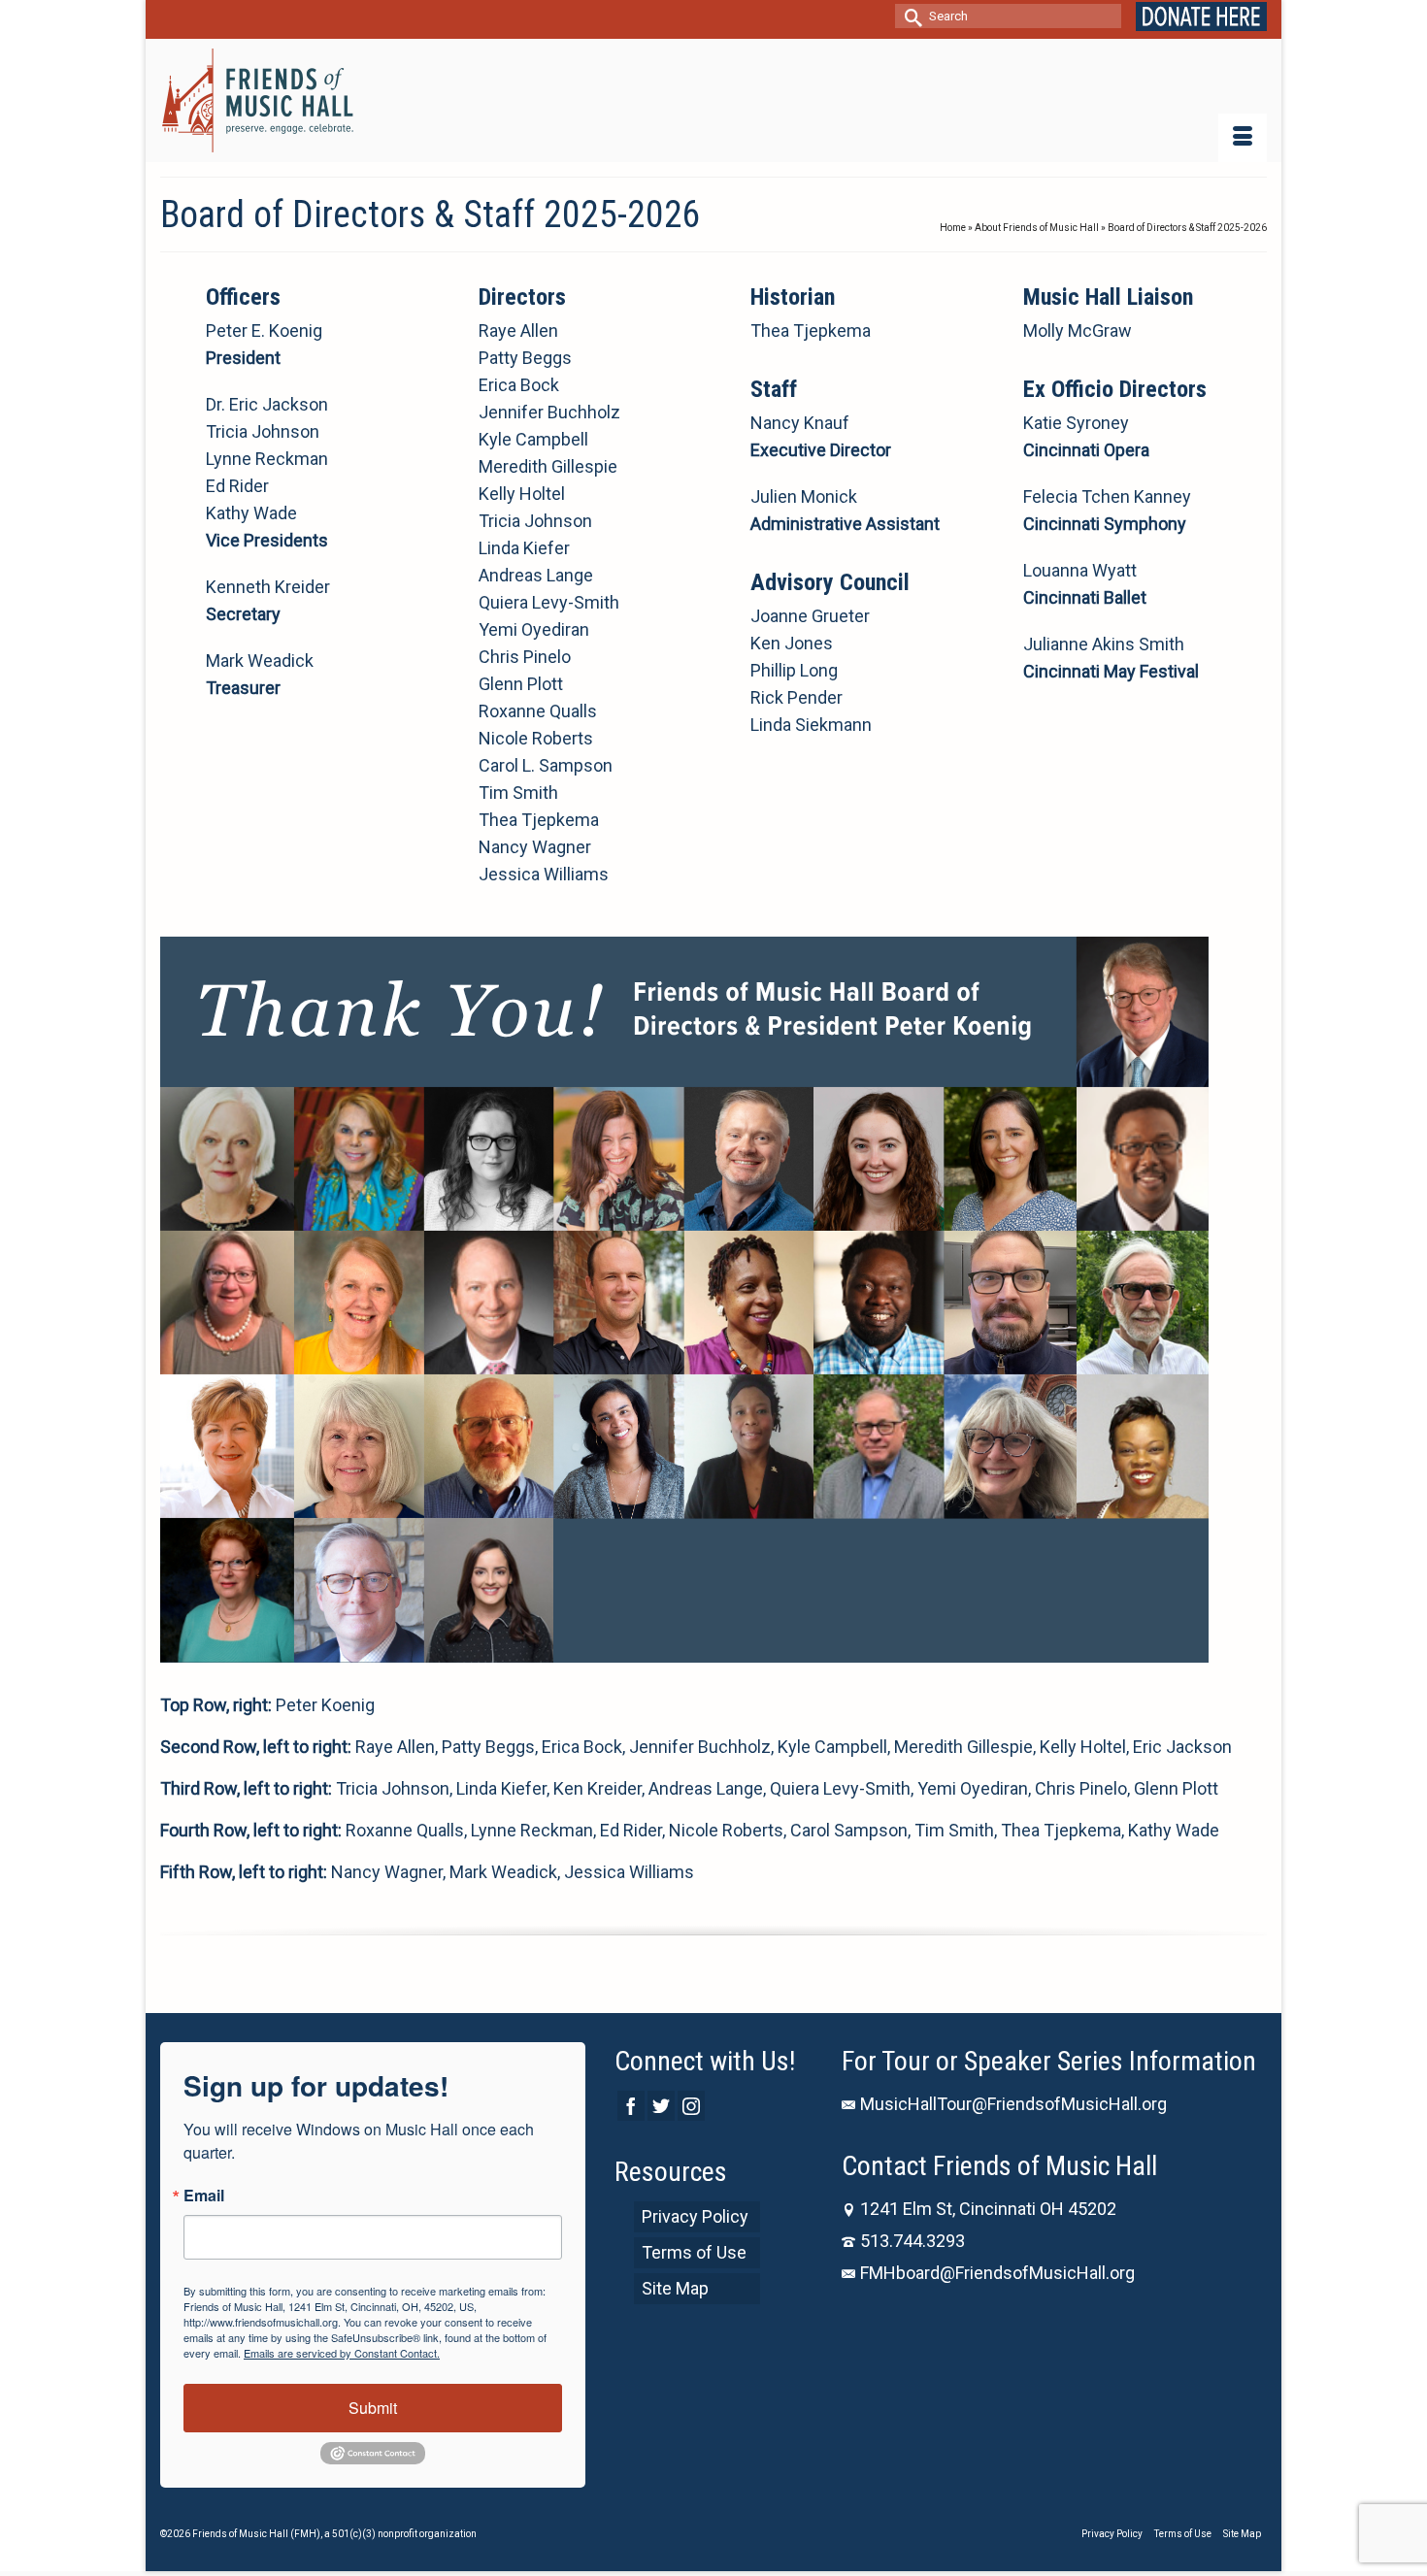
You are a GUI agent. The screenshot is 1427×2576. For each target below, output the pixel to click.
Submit (373, 2408)
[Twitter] (661, 2106)
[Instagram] (691, 2106)
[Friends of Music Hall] (259, 100)
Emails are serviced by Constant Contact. (342, 2353)
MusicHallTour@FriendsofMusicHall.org (1013, 2104)
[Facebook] (631, 2106)
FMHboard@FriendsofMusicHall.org (997, 2273)
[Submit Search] (910, 16)
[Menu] (1243, 138)
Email (204, 2196)
